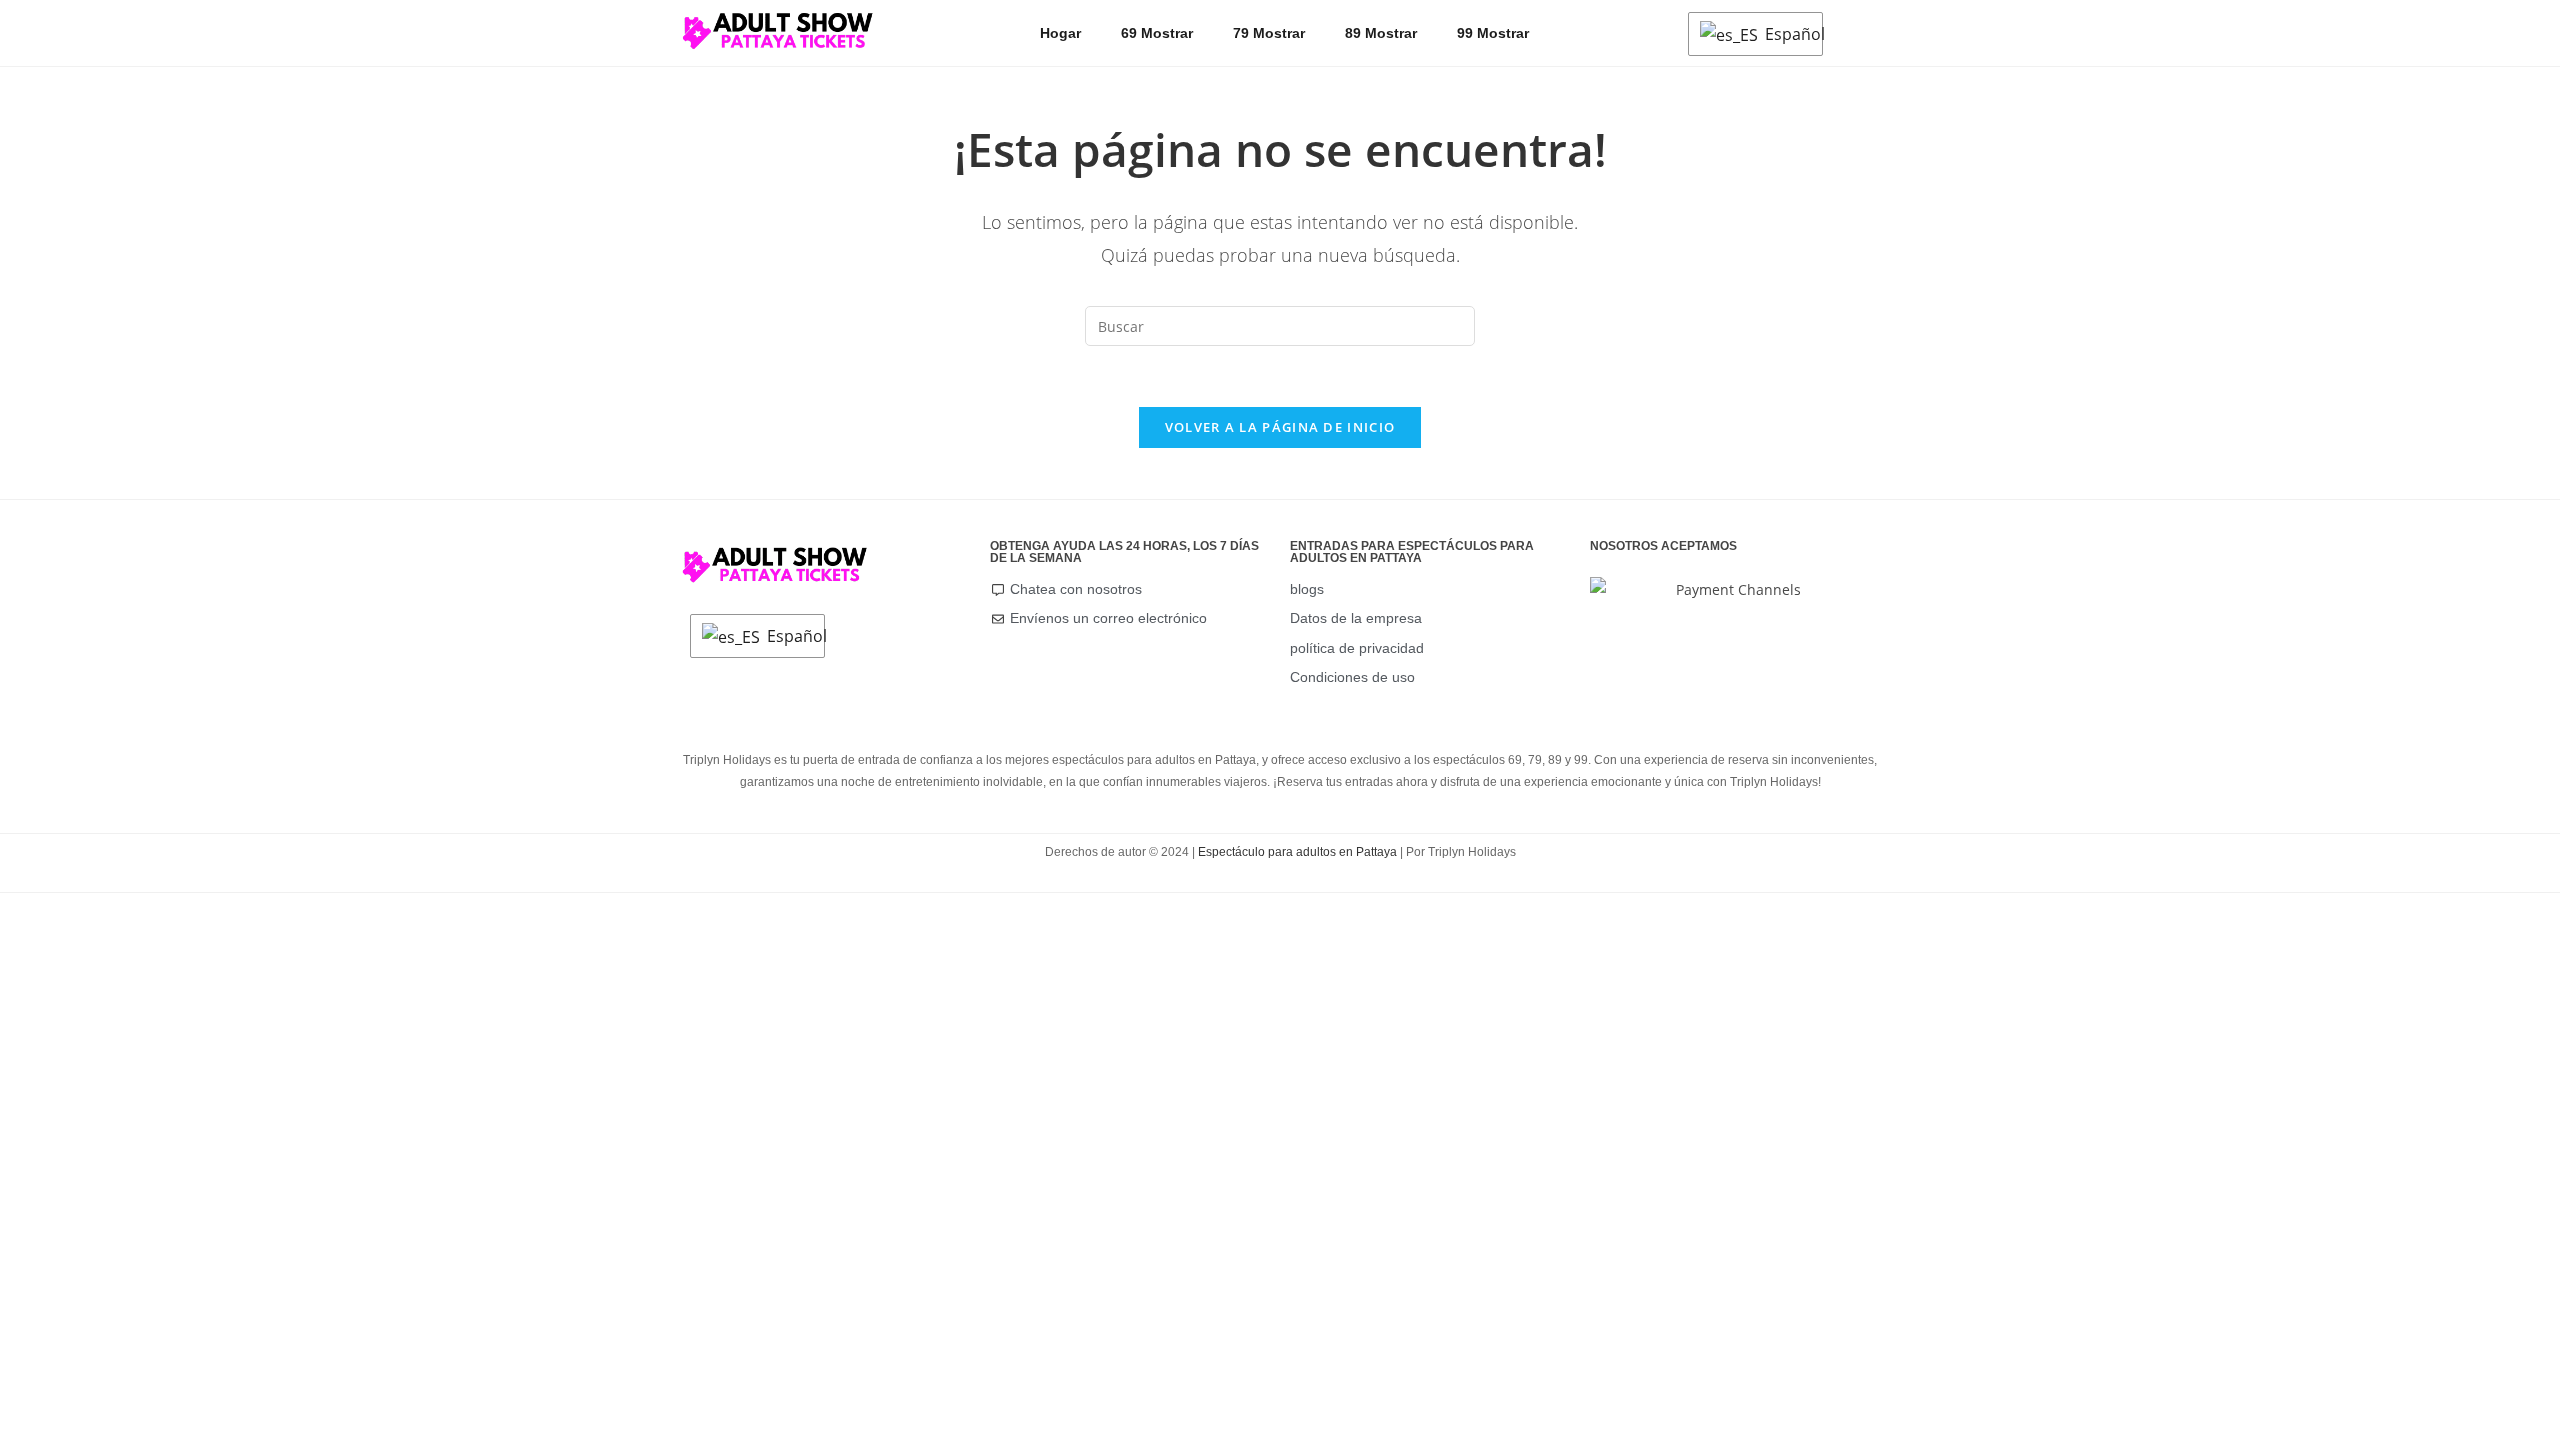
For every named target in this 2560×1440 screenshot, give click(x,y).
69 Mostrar (1157, 33)
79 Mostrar (1269, 33)
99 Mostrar (1493, 33)
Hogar (1060, 33)
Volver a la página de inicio (1280, 427)
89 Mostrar (1381, 33)
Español (1788, 34)
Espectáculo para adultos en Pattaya (1297, 852)
